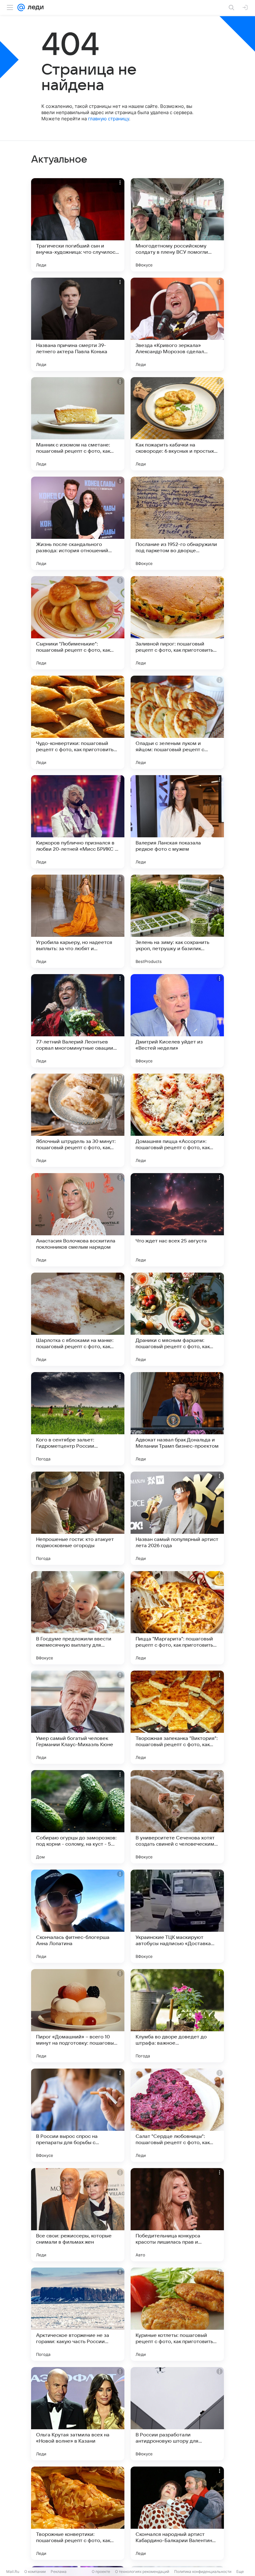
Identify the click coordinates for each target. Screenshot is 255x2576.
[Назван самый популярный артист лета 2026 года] (177, 1518)
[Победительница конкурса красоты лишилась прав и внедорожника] (177, 2215)
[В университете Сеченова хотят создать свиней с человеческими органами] (177, 1817)
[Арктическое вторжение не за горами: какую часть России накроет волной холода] (78, 2314)
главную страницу (109, 119)
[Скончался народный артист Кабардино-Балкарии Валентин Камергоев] (177, 2513)
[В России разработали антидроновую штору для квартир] (177, 2414)
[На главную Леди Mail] (34, 7)
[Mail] (21, 7)
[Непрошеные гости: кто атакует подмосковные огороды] (78, 1518)
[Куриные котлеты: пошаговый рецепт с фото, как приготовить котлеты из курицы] (177, 2314)
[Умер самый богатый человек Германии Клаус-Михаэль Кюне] (78, 1717)
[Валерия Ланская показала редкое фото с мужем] (177, 822)
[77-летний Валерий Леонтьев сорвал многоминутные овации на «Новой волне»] (78, 1021)
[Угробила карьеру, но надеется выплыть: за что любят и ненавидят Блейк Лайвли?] (78, 921)
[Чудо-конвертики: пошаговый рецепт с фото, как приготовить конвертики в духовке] (78, 722)
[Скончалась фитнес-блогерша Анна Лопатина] (78, 1916)
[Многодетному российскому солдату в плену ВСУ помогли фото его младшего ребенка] (177, 225)
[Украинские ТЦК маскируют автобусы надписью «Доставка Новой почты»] (177, 1916)
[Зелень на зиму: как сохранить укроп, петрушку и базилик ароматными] (177, 921)
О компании (35, 2571)
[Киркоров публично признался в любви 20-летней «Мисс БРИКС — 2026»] (78, 822)
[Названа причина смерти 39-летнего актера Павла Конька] (78, 324)
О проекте (101, 2571)
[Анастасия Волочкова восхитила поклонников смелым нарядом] (78, 1220)
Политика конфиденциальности (203, 2571)
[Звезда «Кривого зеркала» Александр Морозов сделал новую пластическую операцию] (177, 324)
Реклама (59, 2571)
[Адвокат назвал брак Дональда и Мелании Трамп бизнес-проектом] (177, 1419)
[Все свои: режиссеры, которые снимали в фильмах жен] (78, 2215)
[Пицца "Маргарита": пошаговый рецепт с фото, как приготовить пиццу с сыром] (177, 1618)
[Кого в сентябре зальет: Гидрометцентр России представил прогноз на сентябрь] (78, 1419)
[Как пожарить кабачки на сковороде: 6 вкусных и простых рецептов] (177, 424)
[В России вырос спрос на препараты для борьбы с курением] (78, 2115)
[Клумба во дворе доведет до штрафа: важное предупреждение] (177, 2016)
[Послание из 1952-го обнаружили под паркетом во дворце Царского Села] (177, 523)
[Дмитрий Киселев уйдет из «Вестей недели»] (177, 1021)
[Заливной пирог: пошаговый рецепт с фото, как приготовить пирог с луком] (177, 623)
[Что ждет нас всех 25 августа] (177, 1220)
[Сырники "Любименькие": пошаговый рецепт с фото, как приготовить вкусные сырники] (78, 623)
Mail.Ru (13, 2571)
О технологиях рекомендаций (142, 2571)
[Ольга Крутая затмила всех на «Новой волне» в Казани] (78, 2414)
